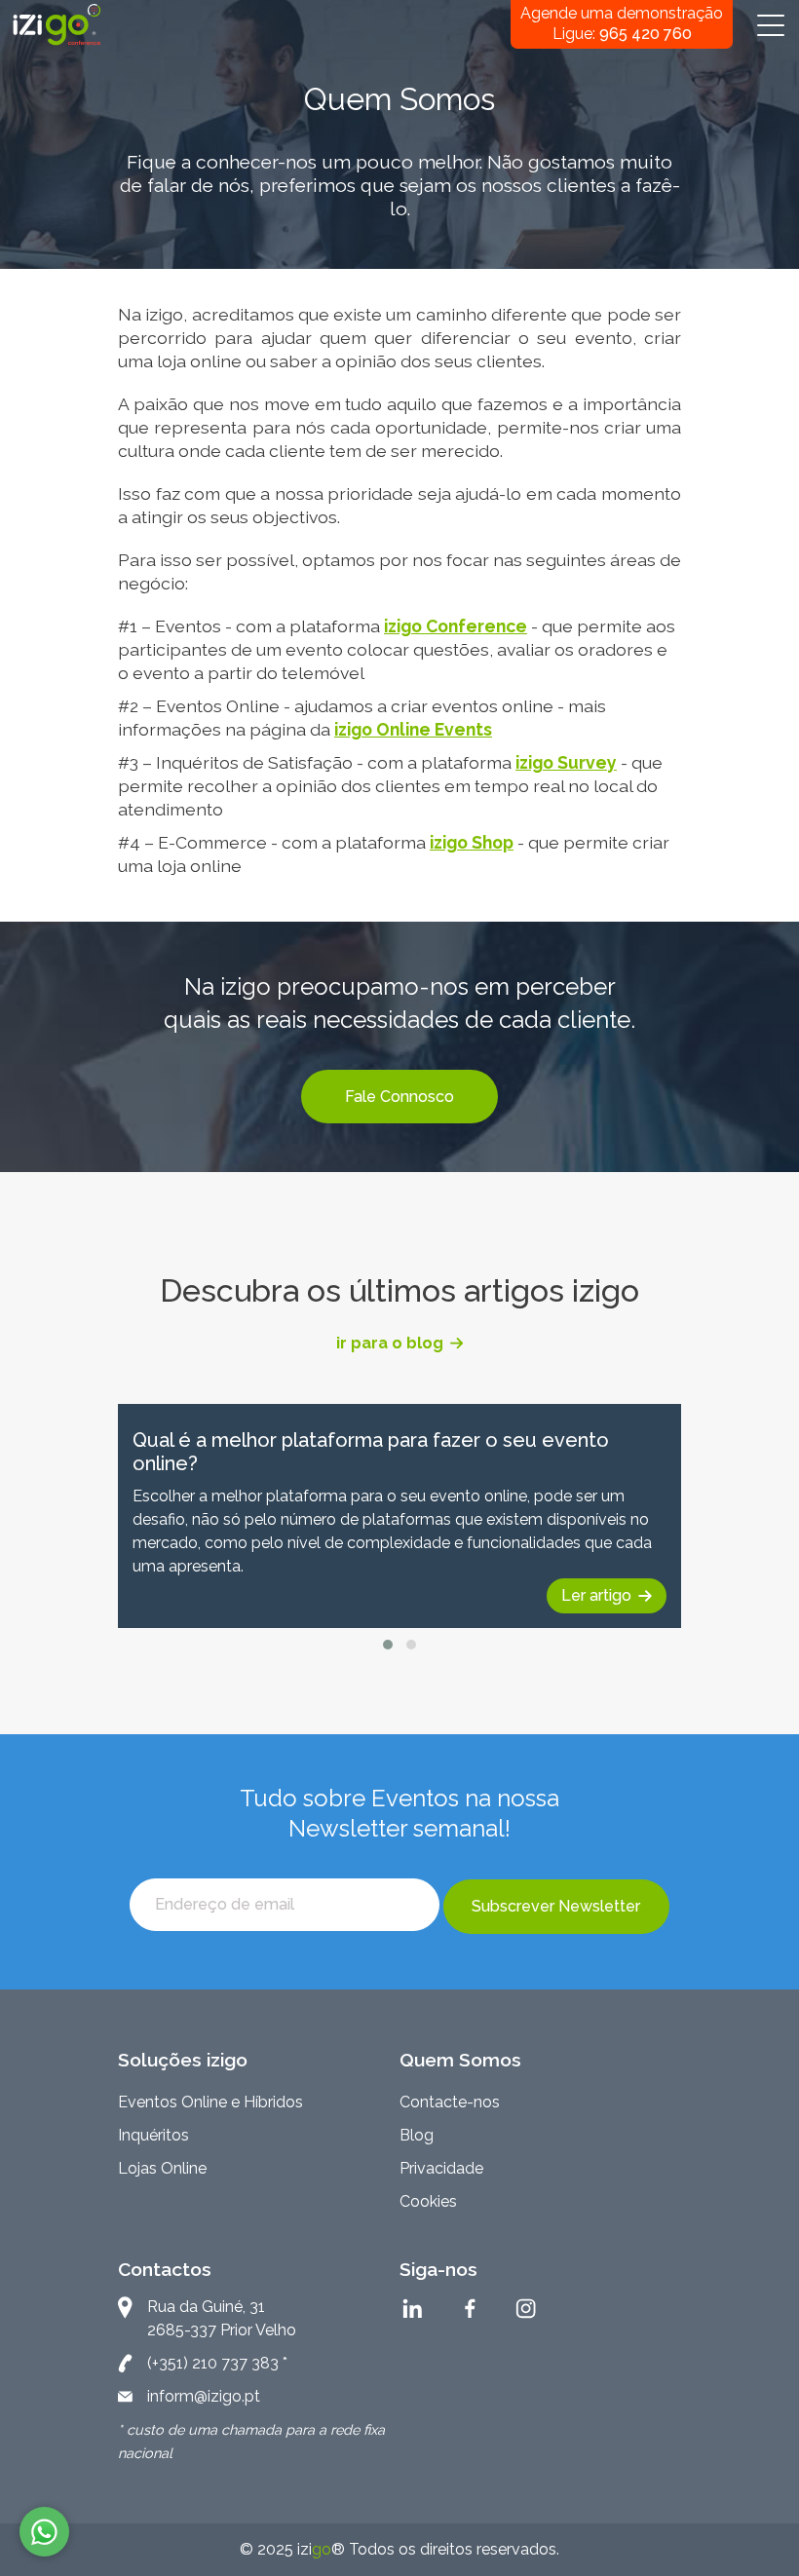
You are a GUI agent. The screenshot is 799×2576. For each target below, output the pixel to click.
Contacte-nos (450, 2102)
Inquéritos (153, 2135)
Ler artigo (596, 1595)
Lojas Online (162, 2168)
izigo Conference (456, 626)
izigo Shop (472, 842)
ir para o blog (390, 1343)
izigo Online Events (413, 729)
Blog (417, 2135)
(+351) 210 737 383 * (217, 2363)
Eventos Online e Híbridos (210, 2102)
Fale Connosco (399, 1097)
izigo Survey (566, 762)
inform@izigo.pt (204, 2396)
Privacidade (441, 2168)
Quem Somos (460, 2060)
